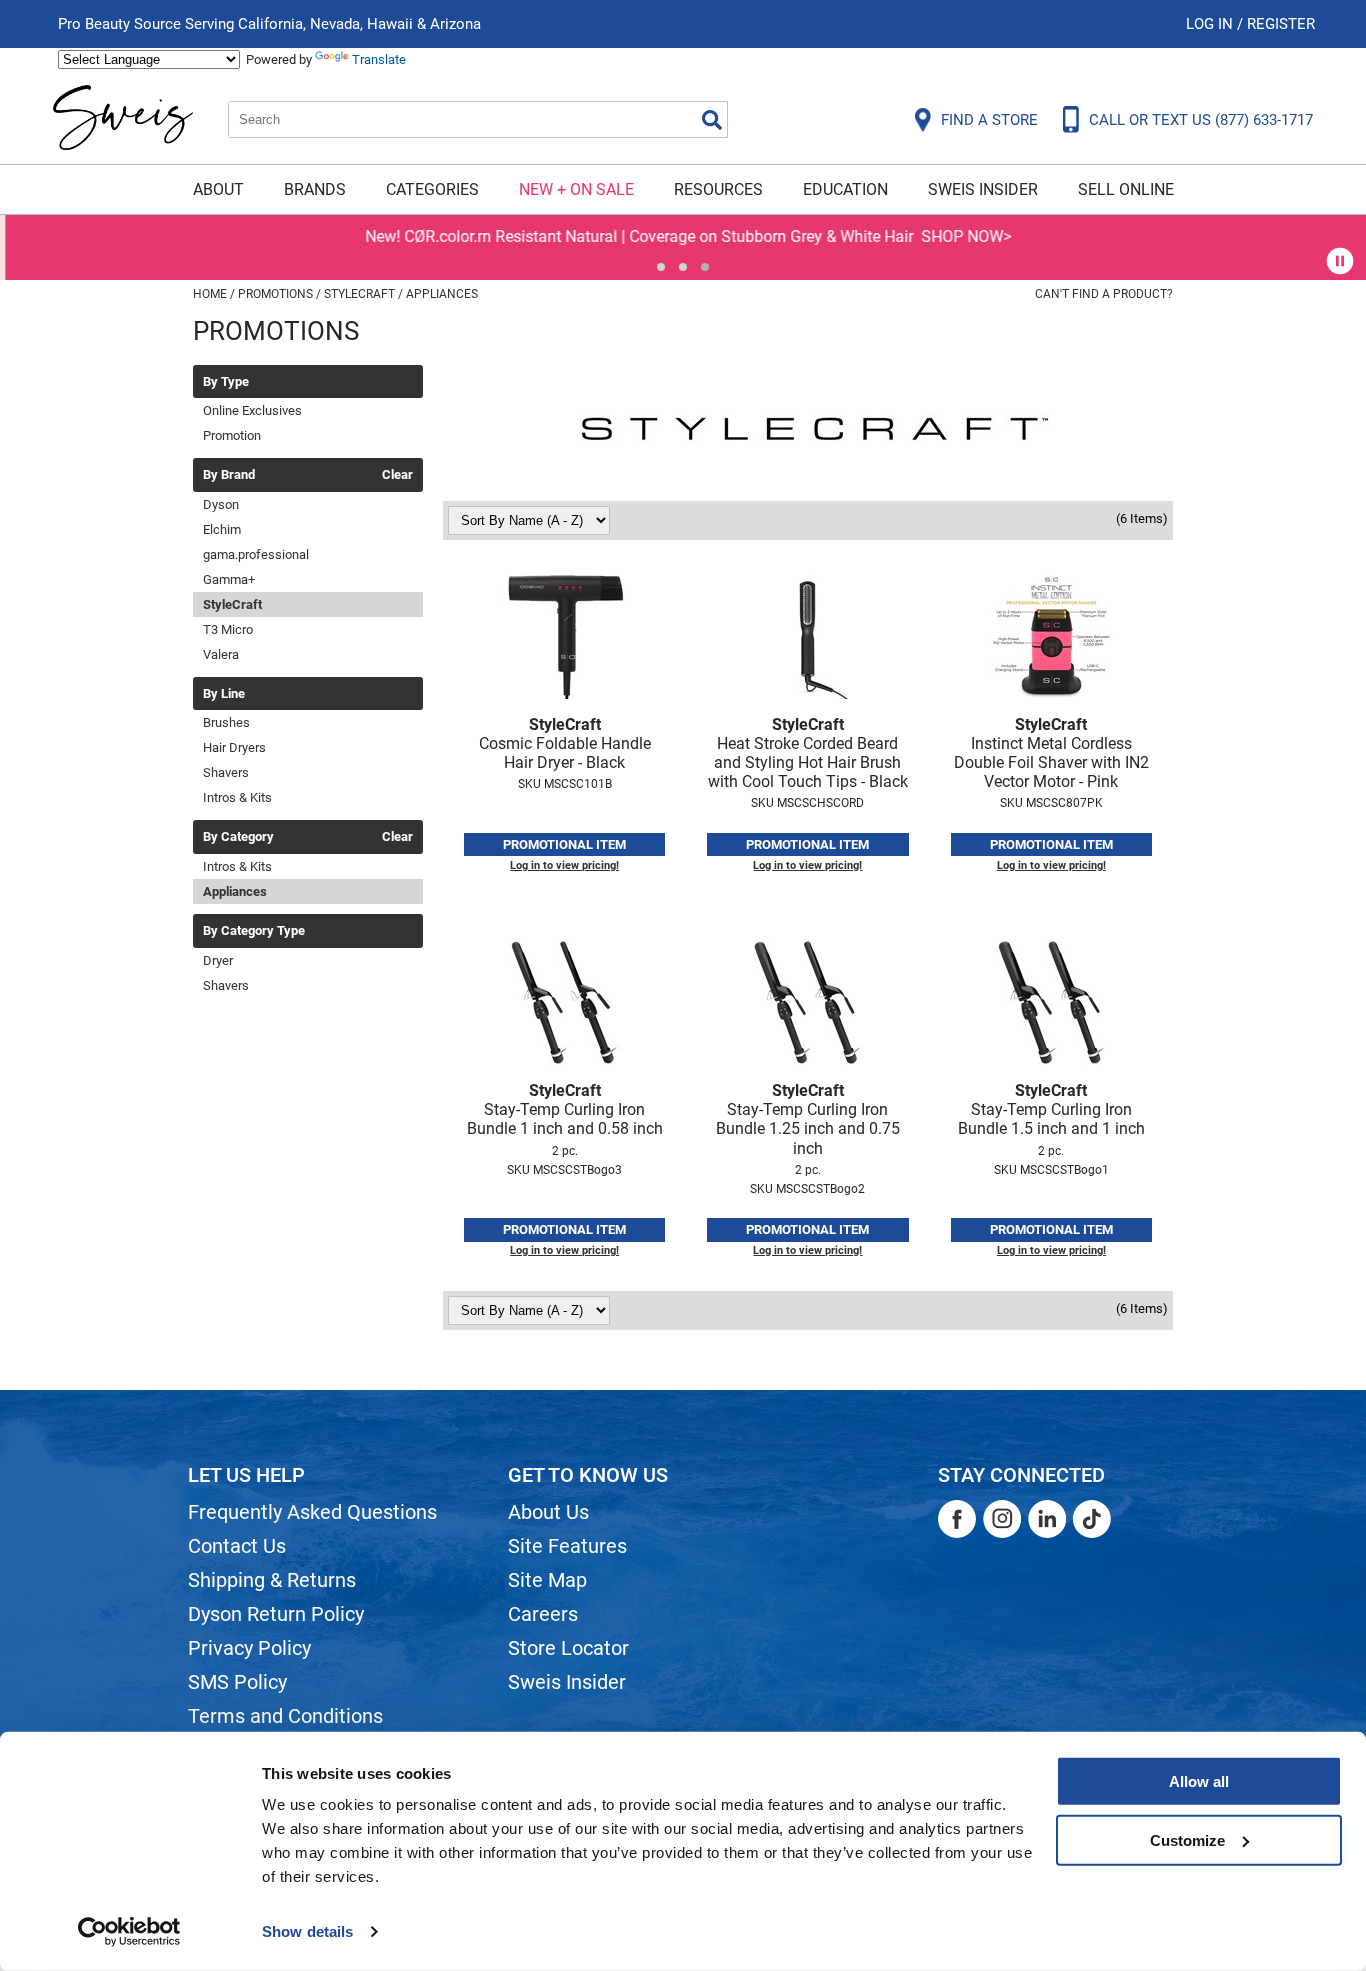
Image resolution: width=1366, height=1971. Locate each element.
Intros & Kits (237, 797)
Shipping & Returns (272, 1580)
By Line (224, 694)
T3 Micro (228, 629)
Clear (397, 475)
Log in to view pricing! (564, 865)
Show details (307, 1931)
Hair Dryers (234, 747)
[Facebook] (957, 1519)
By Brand (229, 475)
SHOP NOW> (961, 236)
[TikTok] (1092, 1519)
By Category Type (254, 931)
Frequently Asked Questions (312, 1512)
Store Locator (568, 1648)
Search (712, 120)
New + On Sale (576, 189)
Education (845, 189)
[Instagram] (1002, 1519)
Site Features (567, 1546)
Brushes (226, 722)
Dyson (221, 504)
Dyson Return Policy (276, 1614)
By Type (226, 382)
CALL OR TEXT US (1201, 120)
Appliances (235, 891)
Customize (1187, 1839)
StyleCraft (232, 604)
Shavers (226, 772)
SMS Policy (237, 1682)
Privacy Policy (249, 1648)
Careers (543, 1614)
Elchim (222, 529)
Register (1281, 24)
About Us (548, 1512)
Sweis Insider (983, 189)
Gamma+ (229, 579)
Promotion (232, 435)
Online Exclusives (252, 410)
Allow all (1199, 1781)
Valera (221, 654)
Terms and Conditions (285, 1716)
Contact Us (237, 1546)
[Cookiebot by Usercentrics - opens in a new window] (129, 1932)
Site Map (547, 1580)
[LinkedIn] (1047, 1519)
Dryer (218, 960)
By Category (238, 837)
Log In (1211, 24)
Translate (379, 59)
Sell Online (1126, 189)
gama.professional (256, 554)
